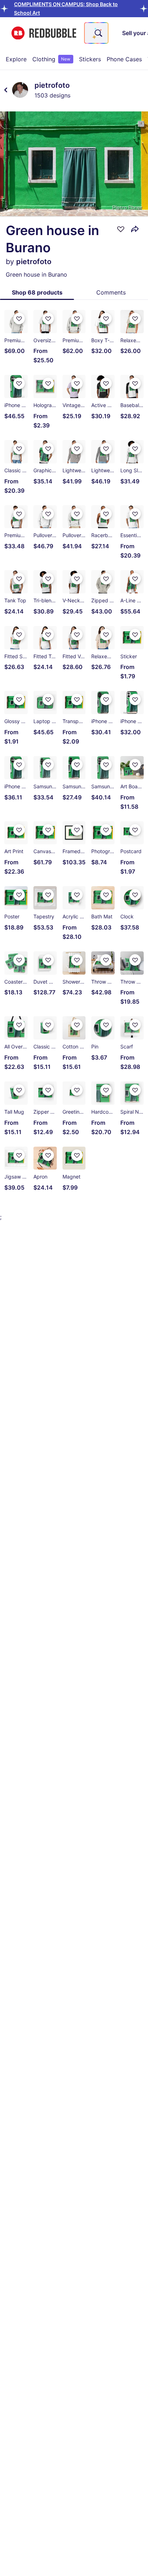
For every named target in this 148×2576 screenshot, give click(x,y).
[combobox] (96, 33)
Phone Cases (124, 59)
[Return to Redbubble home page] (44, 33)
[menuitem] (16, 59)
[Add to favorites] (121, 229)
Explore (16, 59)
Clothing (51, 59)
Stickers (90, 59)
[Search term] (98, 33)
